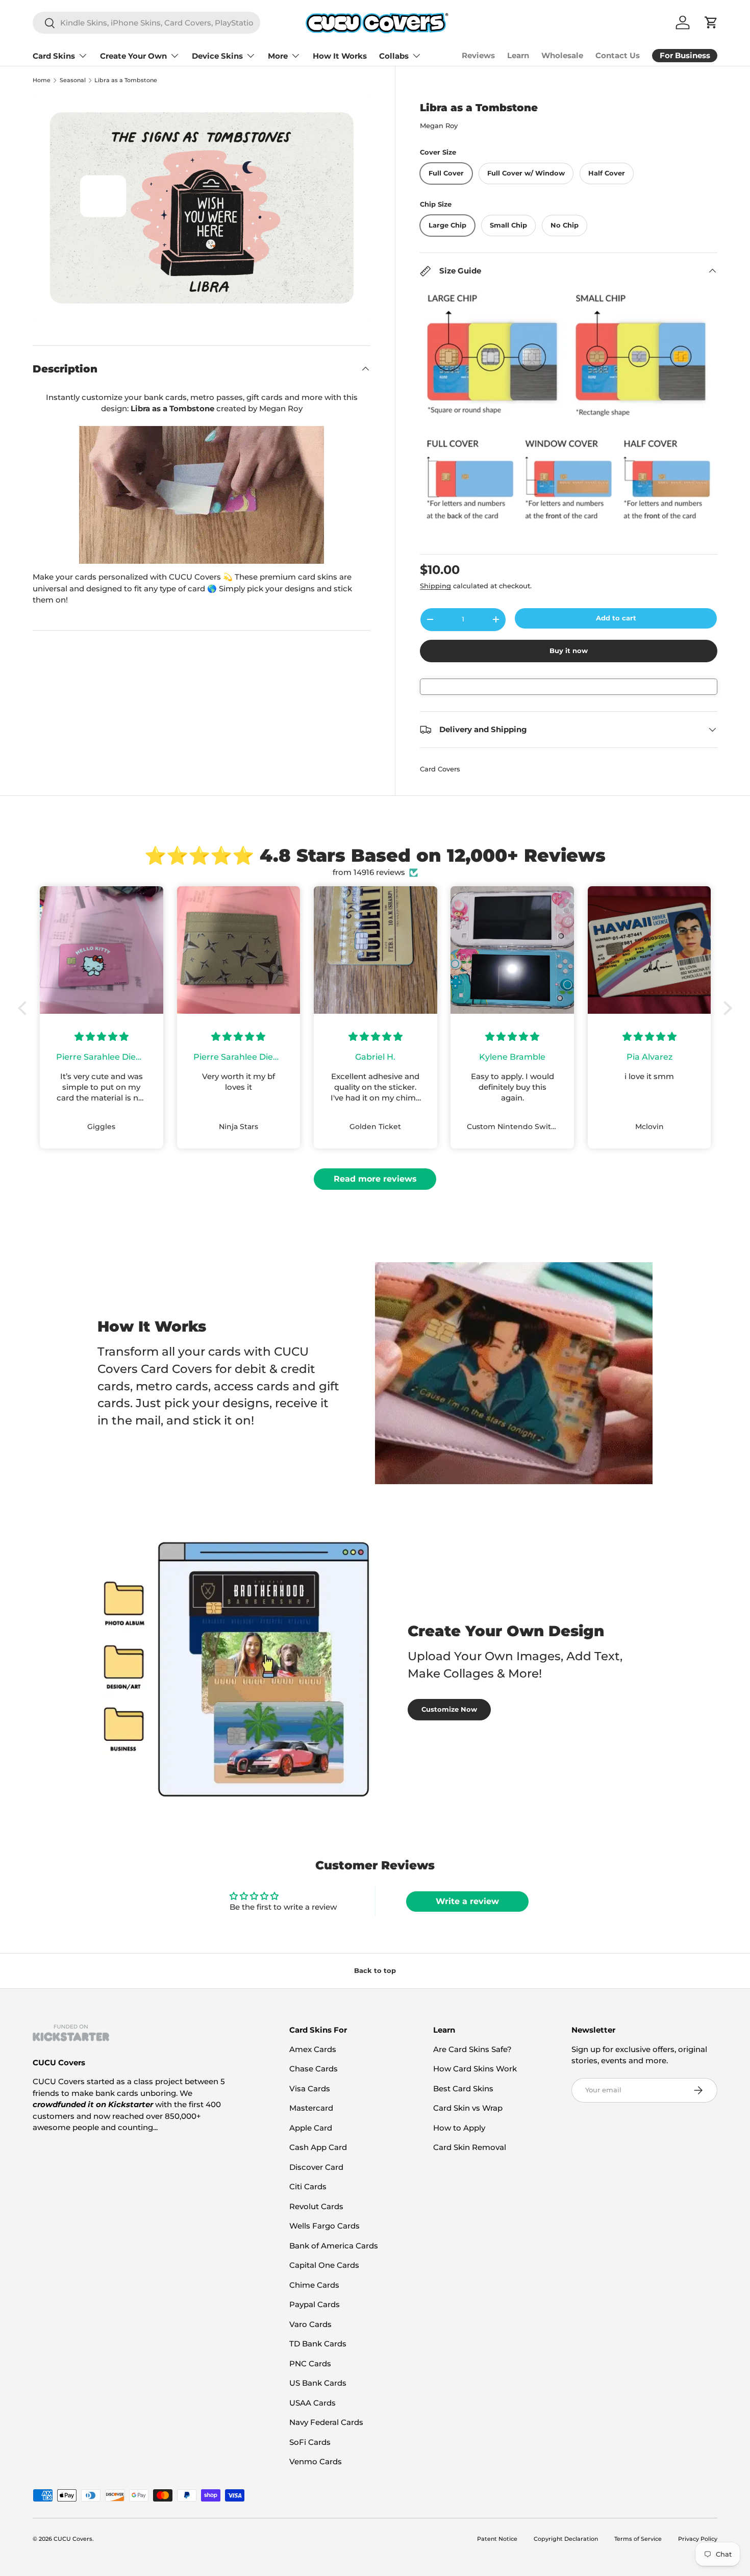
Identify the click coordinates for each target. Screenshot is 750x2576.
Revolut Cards (316, 2206)
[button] (25, 1008)
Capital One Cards (324, 2265)
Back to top (375, 1970)
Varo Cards (310, 2324)
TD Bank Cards (318, 2344)
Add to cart (616, 618)
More (278, 56)
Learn (518, 55)
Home (42, 80)
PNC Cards (310, 2364)
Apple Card (311, 2128)
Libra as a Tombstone (126, 80)
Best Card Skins (463, 2089)
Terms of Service (638, 2539)
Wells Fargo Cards (324, 2226)
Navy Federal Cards (326, 2422)
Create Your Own (133, 56)
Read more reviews (375, 1179)
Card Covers (440, 769)
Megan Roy (439, 126)
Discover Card (316, 2167)
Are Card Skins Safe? (472, 2049)
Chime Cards (314, 2285)
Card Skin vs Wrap (468, 2108)
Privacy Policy (698, 2539)
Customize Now (449, 1709)
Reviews (478, 55)
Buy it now (569, 651)
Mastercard (311, 2108)
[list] (202, 208)
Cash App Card (318, 2147)
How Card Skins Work (475, 2069)
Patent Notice (497, 2539)
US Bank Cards (318, 2383)
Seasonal (73, 80)
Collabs (394, 56)
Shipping (435, 586)
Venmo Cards (316, 2461)
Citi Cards (308, 2186)
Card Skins (54, 56)
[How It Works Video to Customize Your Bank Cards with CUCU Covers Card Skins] (202, 495)
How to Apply (459, 2128)
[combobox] (146, 23)
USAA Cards (312, 2403)
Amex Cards (313, 2049)
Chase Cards (314, 2069)
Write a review (467, 1901)
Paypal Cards (315, 2304)
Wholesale (562, 55)
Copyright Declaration (566, 2539)
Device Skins (217, 56)
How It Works (340, 56)
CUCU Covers (73, 2539)
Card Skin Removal (470, 2147)
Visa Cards (310, 2089)
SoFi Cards (310, 2442)
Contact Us (618, 55)
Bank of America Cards (334, 2246)
